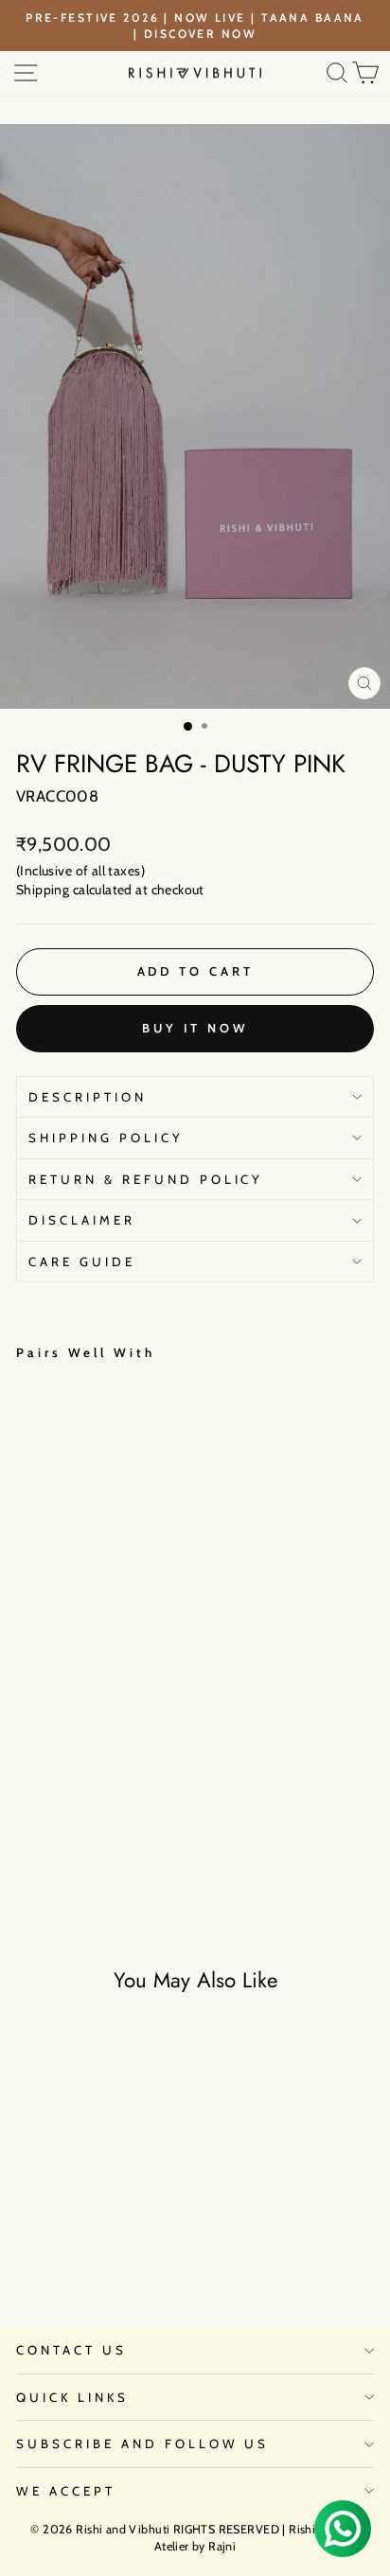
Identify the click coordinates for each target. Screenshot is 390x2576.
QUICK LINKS (72, 2397)
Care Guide (82, 1262)
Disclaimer (82, 1220)
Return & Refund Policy (146, 1179)
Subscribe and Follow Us (142, 2444)
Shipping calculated (74, 890)
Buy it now (195, 1028)
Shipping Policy (106, 1138)
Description (88, 1097)
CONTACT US (71, 2350)
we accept (66, 2491)
